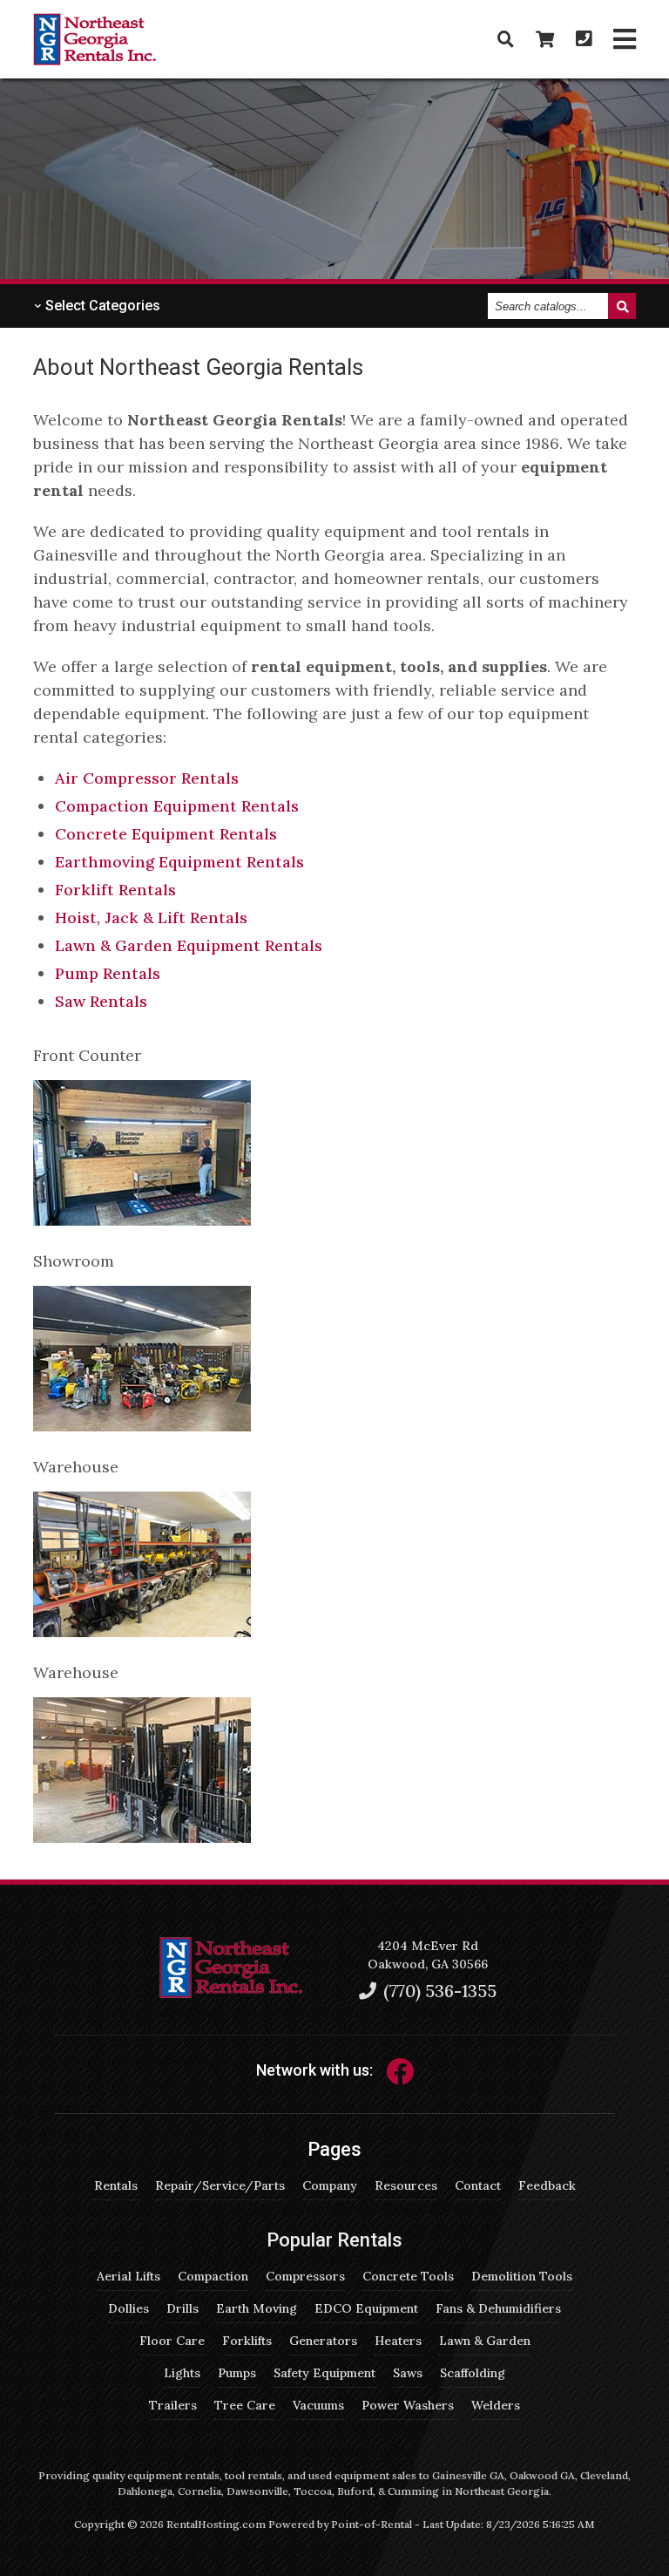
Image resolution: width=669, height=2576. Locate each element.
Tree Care (245, 2405)
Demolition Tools (522, 2276)
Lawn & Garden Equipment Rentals (189, 945)
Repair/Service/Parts (220, 2185)
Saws (408, 2373)
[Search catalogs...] (506, 39)
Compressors (305, 2276)
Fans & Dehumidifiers (498, 2308)
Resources (406, 2185)
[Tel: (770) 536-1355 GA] (584, 39)
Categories (101, 306)
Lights (182, 2373)
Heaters (398, 2341)
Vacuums (318, 2405)
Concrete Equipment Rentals (166, 834)
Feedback (547, 2185)
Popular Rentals (334, 2240)
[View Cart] (545, 39)
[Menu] (625, 40)
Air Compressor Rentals (147, 778)
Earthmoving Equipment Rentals (179, 862)
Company (330, 2185)
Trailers (173, 2405)
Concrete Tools (408, 2276)
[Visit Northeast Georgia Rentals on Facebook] (400, 2077)
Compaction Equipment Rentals (177, 806)
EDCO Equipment (366, 2308)
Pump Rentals (108, 973)
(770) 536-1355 (438, 1991)
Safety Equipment (324, 2373)
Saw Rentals (101, 1001)
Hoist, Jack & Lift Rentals (151, 918)
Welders (496, 2405)
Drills (182, 2308)
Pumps (237, 2373)
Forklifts (247, 2341)
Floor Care (172, 2341)
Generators (323, 2341)
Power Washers (408, 2405)
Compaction (213, 2276)
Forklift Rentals (115, 890)
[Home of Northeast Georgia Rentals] (231, 1994)
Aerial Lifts (128, 2276)
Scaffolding (473, 2373)
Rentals (116, 2185)
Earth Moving (257, 2308)
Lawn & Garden (485, 2341)
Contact (478, 2185)
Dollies (128, 2308)
